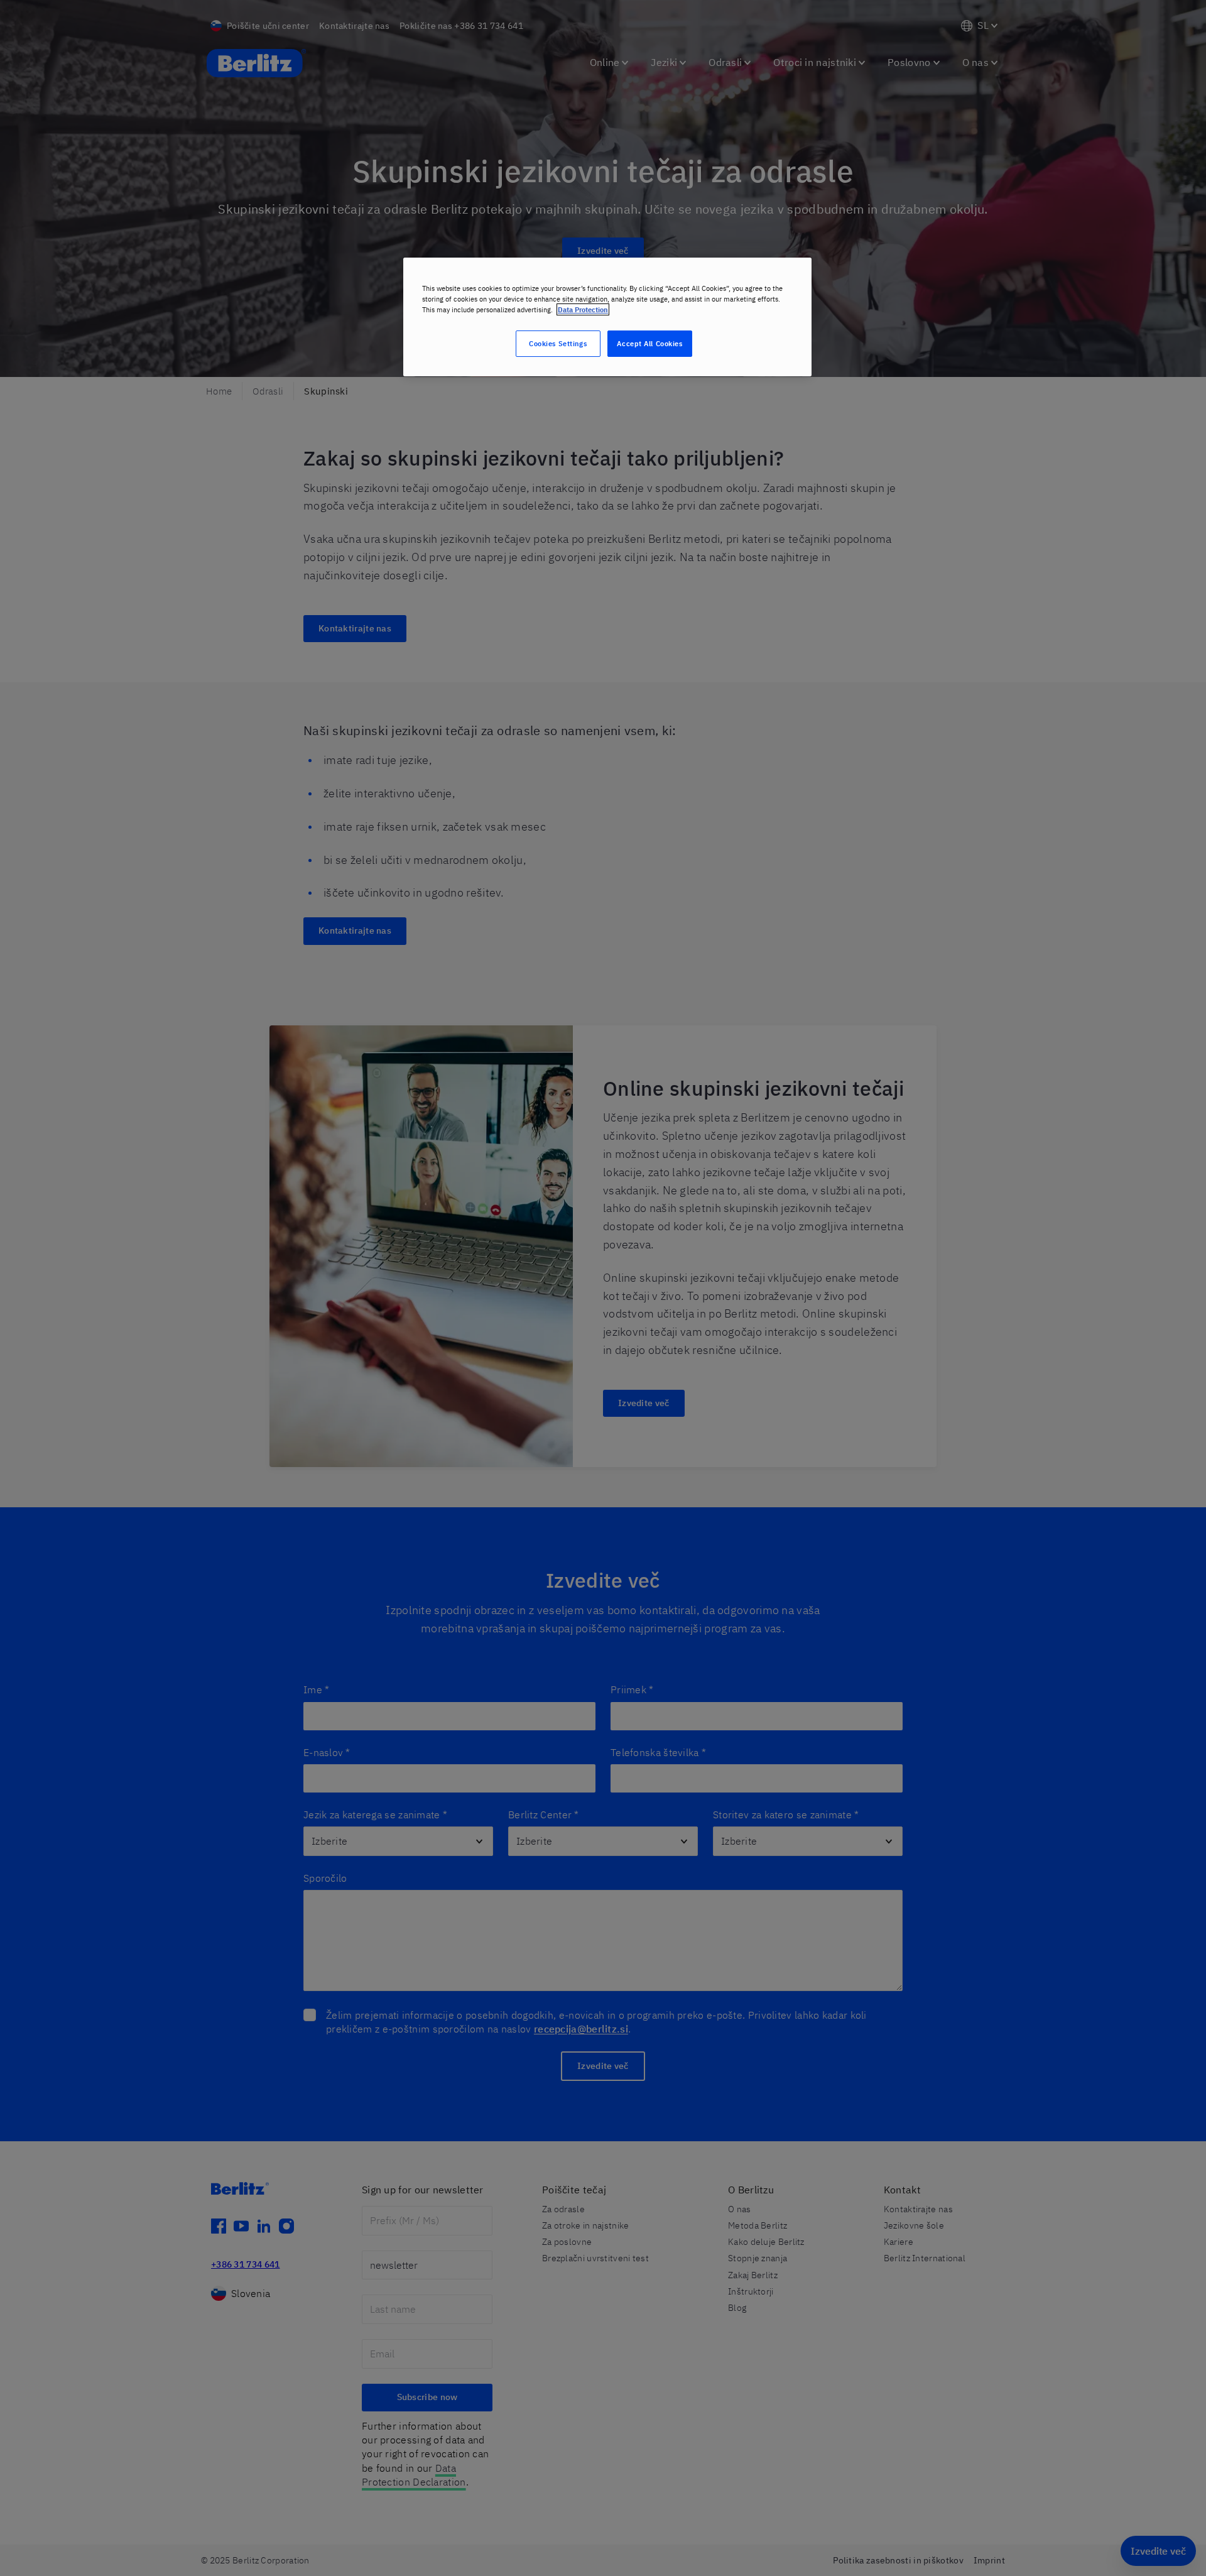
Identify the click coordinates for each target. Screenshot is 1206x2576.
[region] (607, 317)
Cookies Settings (558, 343)
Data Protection (583, 309)
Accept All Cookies (649, 343)
